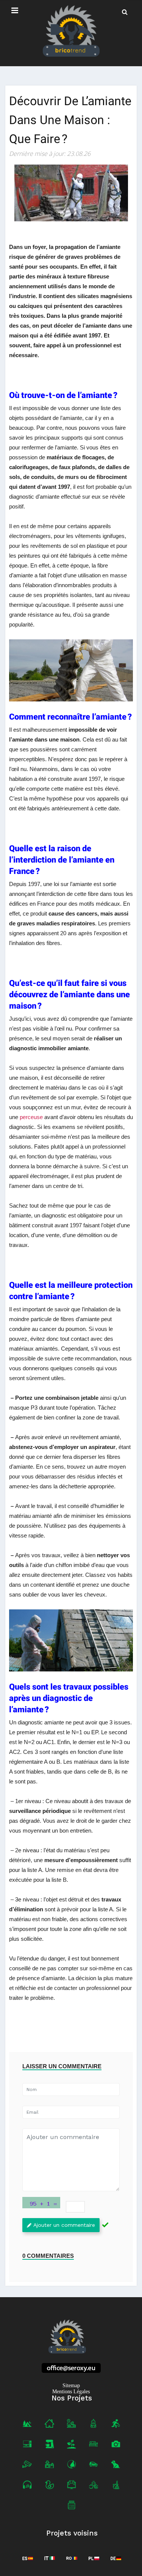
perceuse (32, 1117)
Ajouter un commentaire (64, 2225)
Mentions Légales (71, 2392)
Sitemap (71, 2386)
